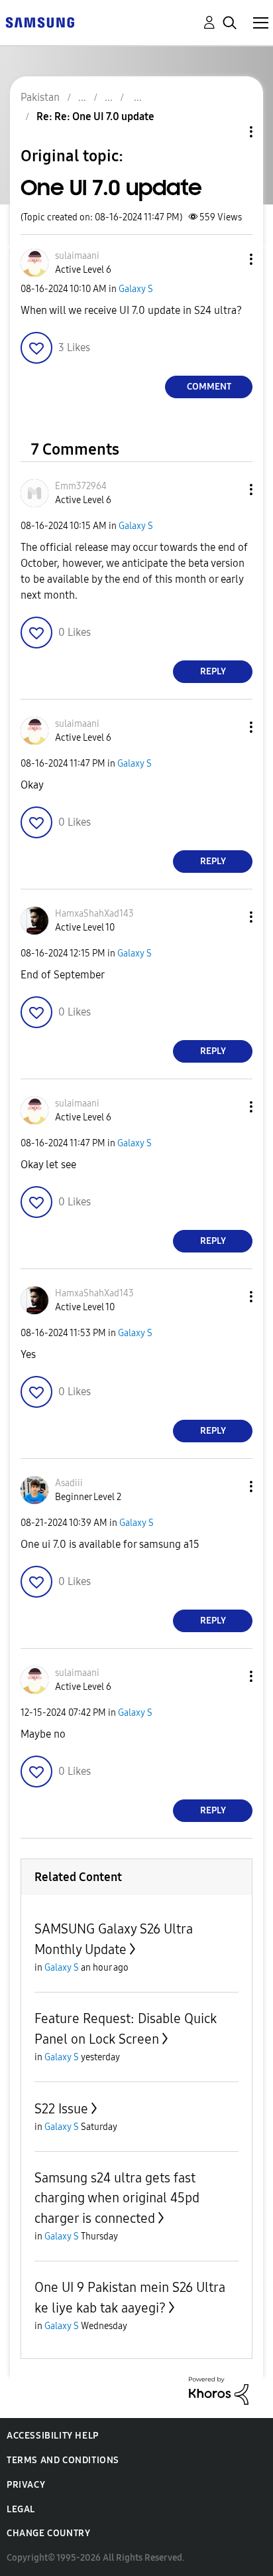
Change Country (48, 2533)
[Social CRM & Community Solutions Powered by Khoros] (219, 2390)
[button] (229, 259)
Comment (209, 387)
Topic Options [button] (229, 132)
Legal (21, 2509)
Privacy (26, 2485)
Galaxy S (136, 289)
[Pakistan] (40, 22)
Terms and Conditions (63, 2460)
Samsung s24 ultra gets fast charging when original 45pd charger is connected (117, 2198)
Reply (213, 671)
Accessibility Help (53, 2436)
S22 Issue (61, 2109)
